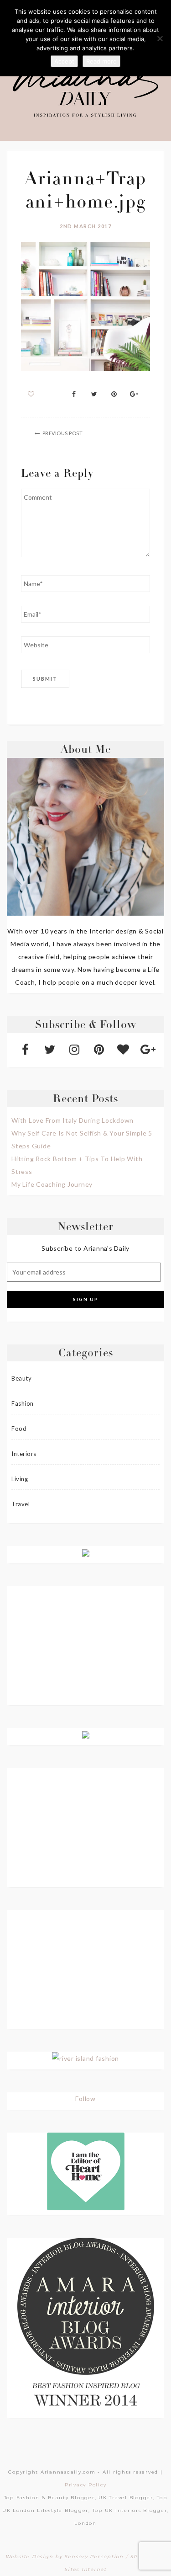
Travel (21, 1504)
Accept (64, 61)
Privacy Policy (86, 2485)
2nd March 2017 (85, 226)
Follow (85, 2099)
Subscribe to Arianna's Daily (85, 1248)
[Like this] (31, 394)
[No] (160, 38)
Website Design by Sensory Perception (65, 2557)
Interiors (24, 1454)
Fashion (23, 1403)
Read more (101, 61)
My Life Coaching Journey (52, 1184)
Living (20, 1479)
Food (19, 1429)
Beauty (21, 1378)
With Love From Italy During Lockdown (73, 1120)
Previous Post (63, 433)
